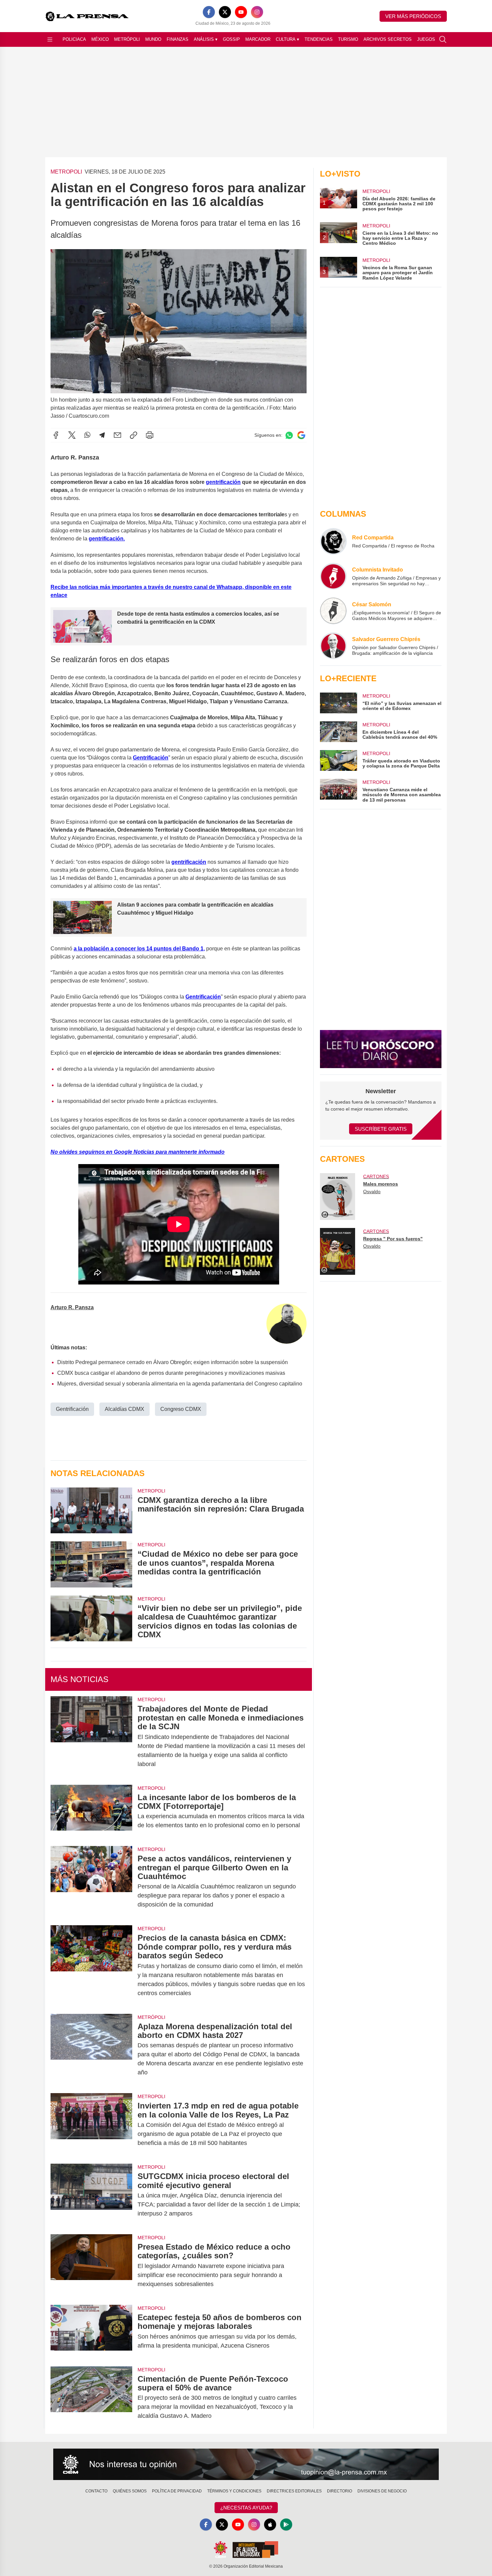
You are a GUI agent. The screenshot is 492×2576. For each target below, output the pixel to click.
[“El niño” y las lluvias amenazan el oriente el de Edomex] (338, 703)
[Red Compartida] (333, 541)
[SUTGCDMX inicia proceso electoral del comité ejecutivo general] (91, 2195)
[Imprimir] (150, 435)
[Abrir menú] (50, 39)
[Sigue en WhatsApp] (289, 435)
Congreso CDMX (181, 1409)
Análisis (206, 39)
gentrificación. (107, 539)
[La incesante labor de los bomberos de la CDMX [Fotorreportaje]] (91, 1812)
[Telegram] (102, 435)
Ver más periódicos (413, 16)
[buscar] (443, 39)
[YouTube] (241, 12)
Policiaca (74, 39)
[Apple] (270, 2525)
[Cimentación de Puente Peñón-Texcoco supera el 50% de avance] (91, 2398)
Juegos (426, 39)
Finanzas (178, 39)
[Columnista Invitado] (333, 576)
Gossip (231, 39)
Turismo (348, 39)
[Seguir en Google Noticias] (301, 435)
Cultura (288, 39)
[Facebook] (209, 12)
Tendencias (319, 39)
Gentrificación (151, 758)
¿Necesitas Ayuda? (246, 2508)
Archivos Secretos (388, 39)
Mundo (153, 39)
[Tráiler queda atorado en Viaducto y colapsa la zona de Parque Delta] (338, 760)
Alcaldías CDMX (125, 1409)
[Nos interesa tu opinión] (246, 2464)
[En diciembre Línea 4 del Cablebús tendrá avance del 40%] (338, 732)
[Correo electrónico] (117, 435)
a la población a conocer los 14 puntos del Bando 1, (139, 949)
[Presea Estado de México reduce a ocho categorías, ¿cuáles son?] (91, 2265)
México (100, 39)
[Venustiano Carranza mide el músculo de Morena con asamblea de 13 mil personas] (338, 791)
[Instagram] (257, 12)
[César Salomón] (333, 611)
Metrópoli (127, 39)
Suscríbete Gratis (381, 1129)
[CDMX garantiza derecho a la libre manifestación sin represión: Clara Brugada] (91, 1510)
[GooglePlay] (286, 2525)
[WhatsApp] (87, 435)
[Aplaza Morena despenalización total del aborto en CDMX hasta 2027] (91, 2050)
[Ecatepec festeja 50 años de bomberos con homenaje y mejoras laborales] (91, 2332)
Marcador (258, 39)
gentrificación (189, 862)
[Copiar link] (134, 435)
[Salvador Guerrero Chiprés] (333, 646)
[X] (225, 12)
